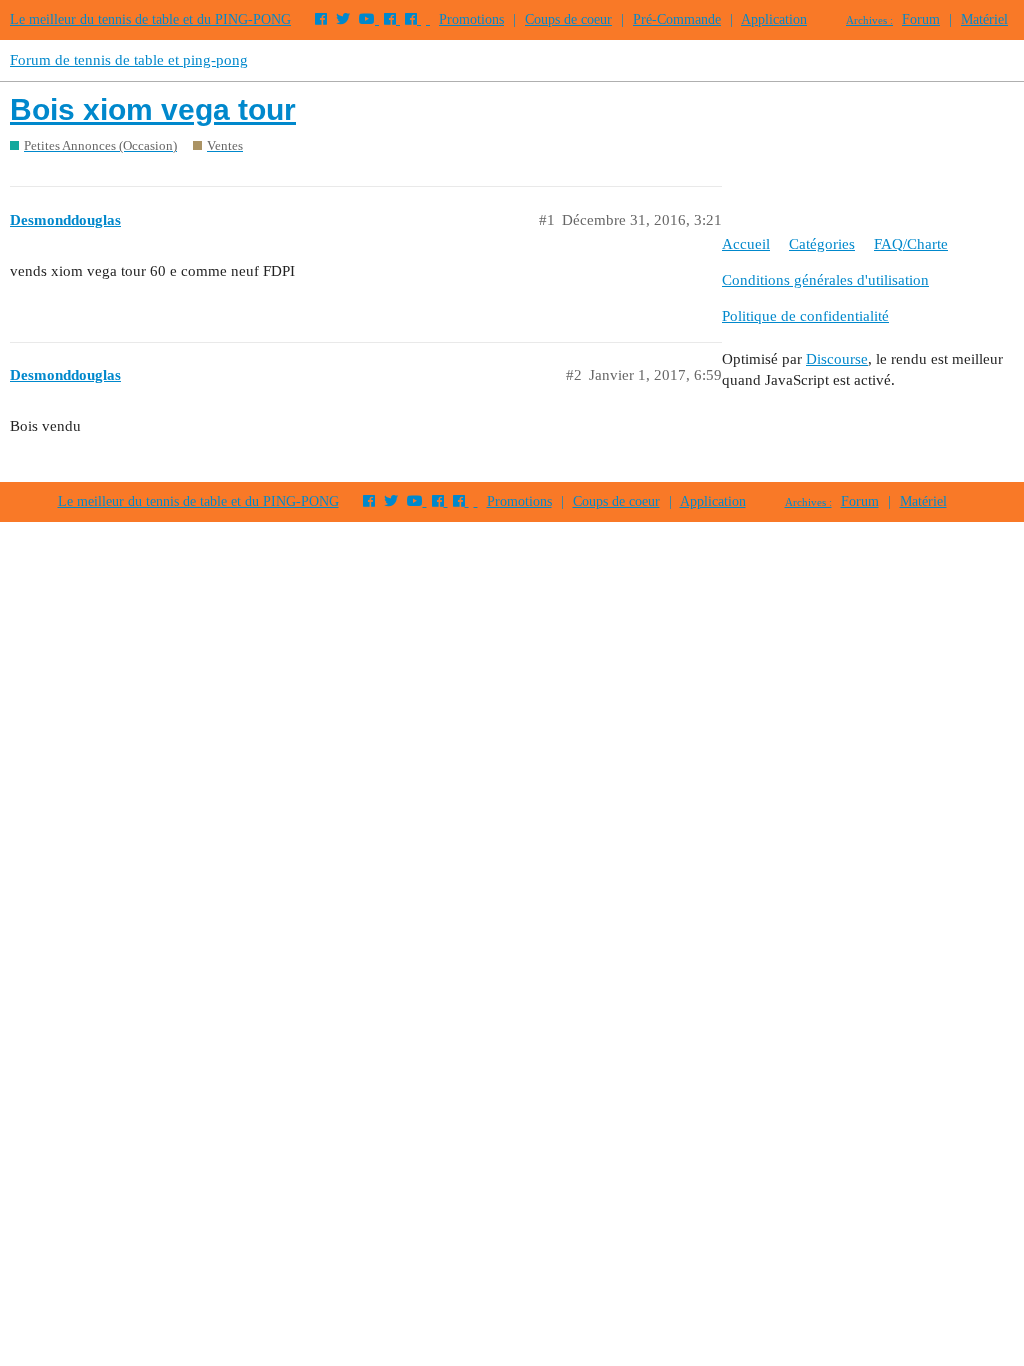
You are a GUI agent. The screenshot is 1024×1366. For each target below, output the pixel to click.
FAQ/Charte (911, 244)
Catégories (822, 244)
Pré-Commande (677, 19)
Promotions (471, 19)
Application (774, 19)
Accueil (746, 244)
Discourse (837, 359)
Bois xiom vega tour (153, 109)
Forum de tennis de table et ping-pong (129, 60)
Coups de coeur (568, 19)
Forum (921, 19)
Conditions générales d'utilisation (825, 280)
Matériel (984, 19)
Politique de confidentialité (805, 316)
